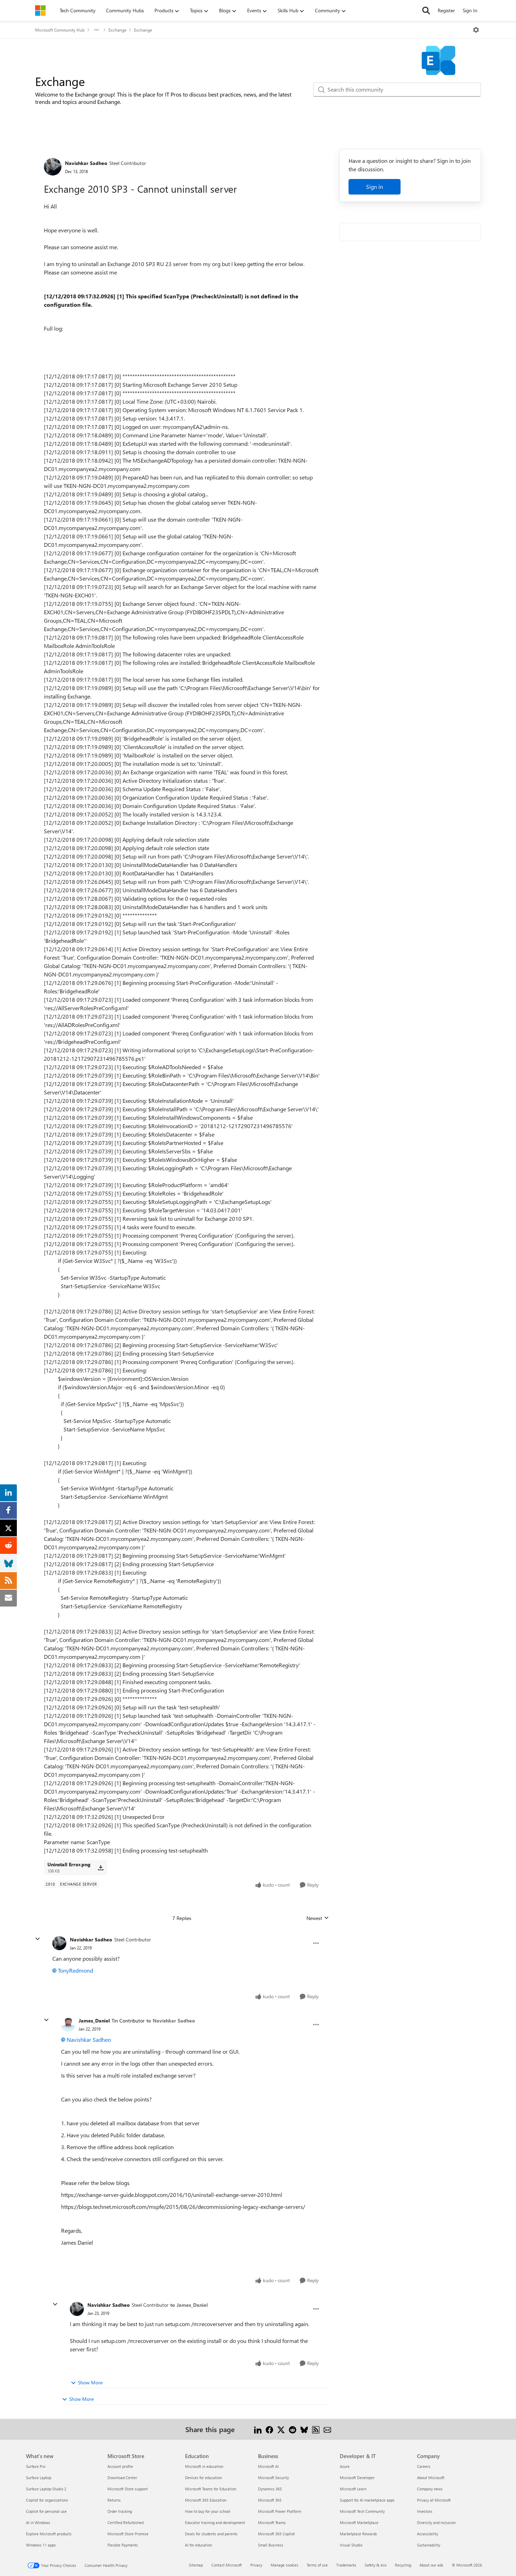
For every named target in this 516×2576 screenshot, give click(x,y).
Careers (424, 2466)
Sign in (375, 187)
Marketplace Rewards (358, 2534)
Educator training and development (215, 2522)
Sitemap (196, 2565)
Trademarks (346, 2565)
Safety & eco (376, 2565)
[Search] (426, 11)
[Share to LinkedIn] (258, 2429)
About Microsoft (431, 2478)
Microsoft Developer (357, 2478)
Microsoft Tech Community (362, 2511)
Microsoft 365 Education (206, 2500)
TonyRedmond (75, 1970)
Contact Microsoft (227, 2565)
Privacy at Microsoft (434, 2500)
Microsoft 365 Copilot (276, 2534)
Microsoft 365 (270, 2500)
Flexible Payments (123, 2545)
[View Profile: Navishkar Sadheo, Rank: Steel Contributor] (53, 167)
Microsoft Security (273, 2478)
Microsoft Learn (353, 2489)
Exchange (117, 30)
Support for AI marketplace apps (367, 2500)
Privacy (256, 2565)
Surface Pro (36, 2466)
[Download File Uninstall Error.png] (101, 1867)
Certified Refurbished (125, 2522)
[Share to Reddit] (293, 2429)
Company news (430, 2489)
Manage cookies (285, 2565)
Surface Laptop (39, 2478)
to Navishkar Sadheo (171, 2021)
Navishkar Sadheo (86, 163)
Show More (90, 2382)
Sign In (470, 10)
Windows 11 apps (41, 2545)
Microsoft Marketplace (359, 2522)
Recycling (403, 2565)
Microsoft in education (204, 2466)
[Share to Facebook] (269, 2429)
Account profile (120, 2466)
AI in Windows (38, 2522)
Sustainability (429, 2545)
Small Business (271, 2545)
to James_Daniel (189, 2305)
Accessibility (428, 2534)
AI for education (199, 2545)
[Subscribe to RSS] (316, 2429)
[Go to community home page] (40, 11)
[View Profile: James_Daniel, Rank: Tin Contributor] (68, 2025)
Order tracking (120, 2511)
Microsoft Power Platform (280, 2511)
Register (446, 10)
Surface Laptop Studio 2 (46, 2489)
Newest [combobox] (318, 1918)
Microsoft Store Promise (128, 2534)
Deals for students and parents (211, 2534)
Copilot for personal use (46, 2511)
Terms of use (317, 2565)
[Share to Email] (327, 2429)
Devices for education (203, 2478)
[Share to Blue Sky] (304, 2429)
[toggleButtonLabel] (476, 30)
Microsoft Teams (272, 2522)
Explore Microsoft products (49, 2534)
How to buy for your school (208, 2511)
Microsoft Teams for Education (211, 2489)
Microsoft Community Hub (60, 30)
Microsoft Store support (128, 2489)
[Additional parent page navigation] (97, 30)
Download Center (122, 2478)
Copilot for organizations (47, 2500)
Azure (345, 2466)
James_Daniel (94, 2021)
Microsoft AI (268, 2466)
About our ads (431, 2565)
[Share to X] (281, 2429)
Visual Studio (351, 2545)
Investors (425, 2511)
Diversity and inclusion (436, 2522)
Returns (114, 2500)
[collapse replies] (38, 1939)
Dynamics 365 (270, 2489)
